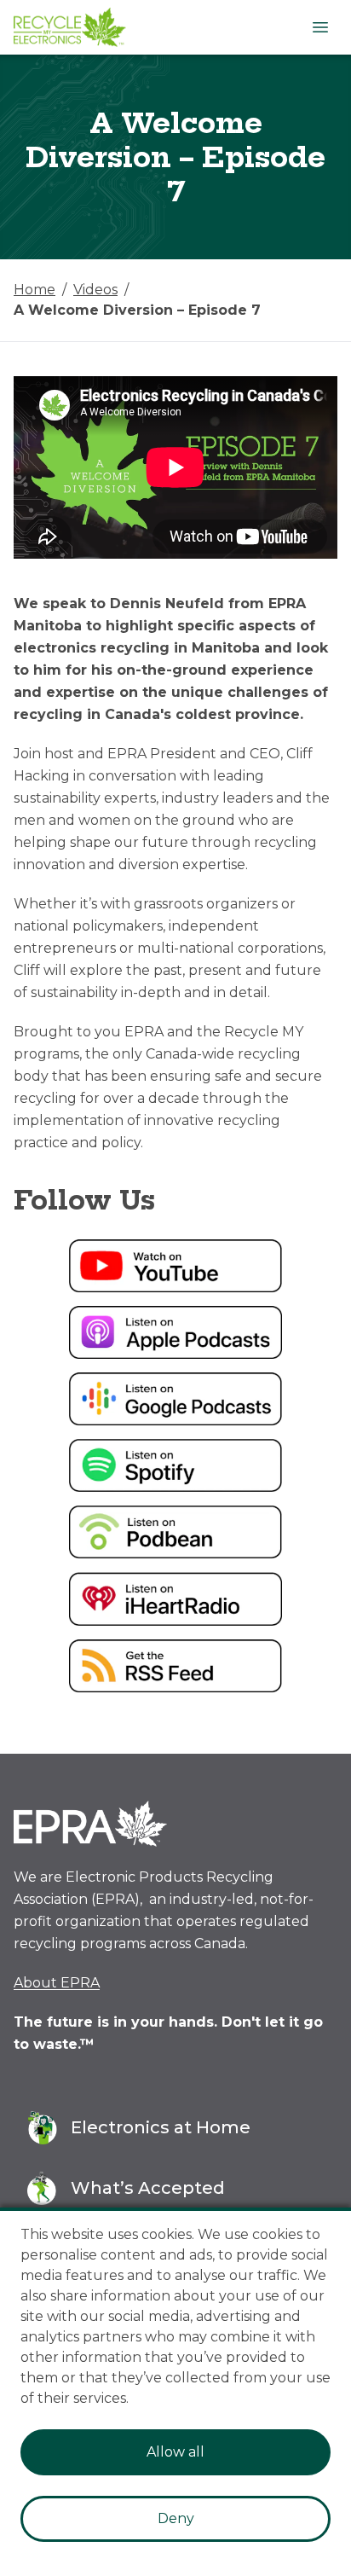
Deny (176, 2518)
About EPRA (57, 1983)
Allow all (175, 2452)
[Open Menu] (320, 27)
